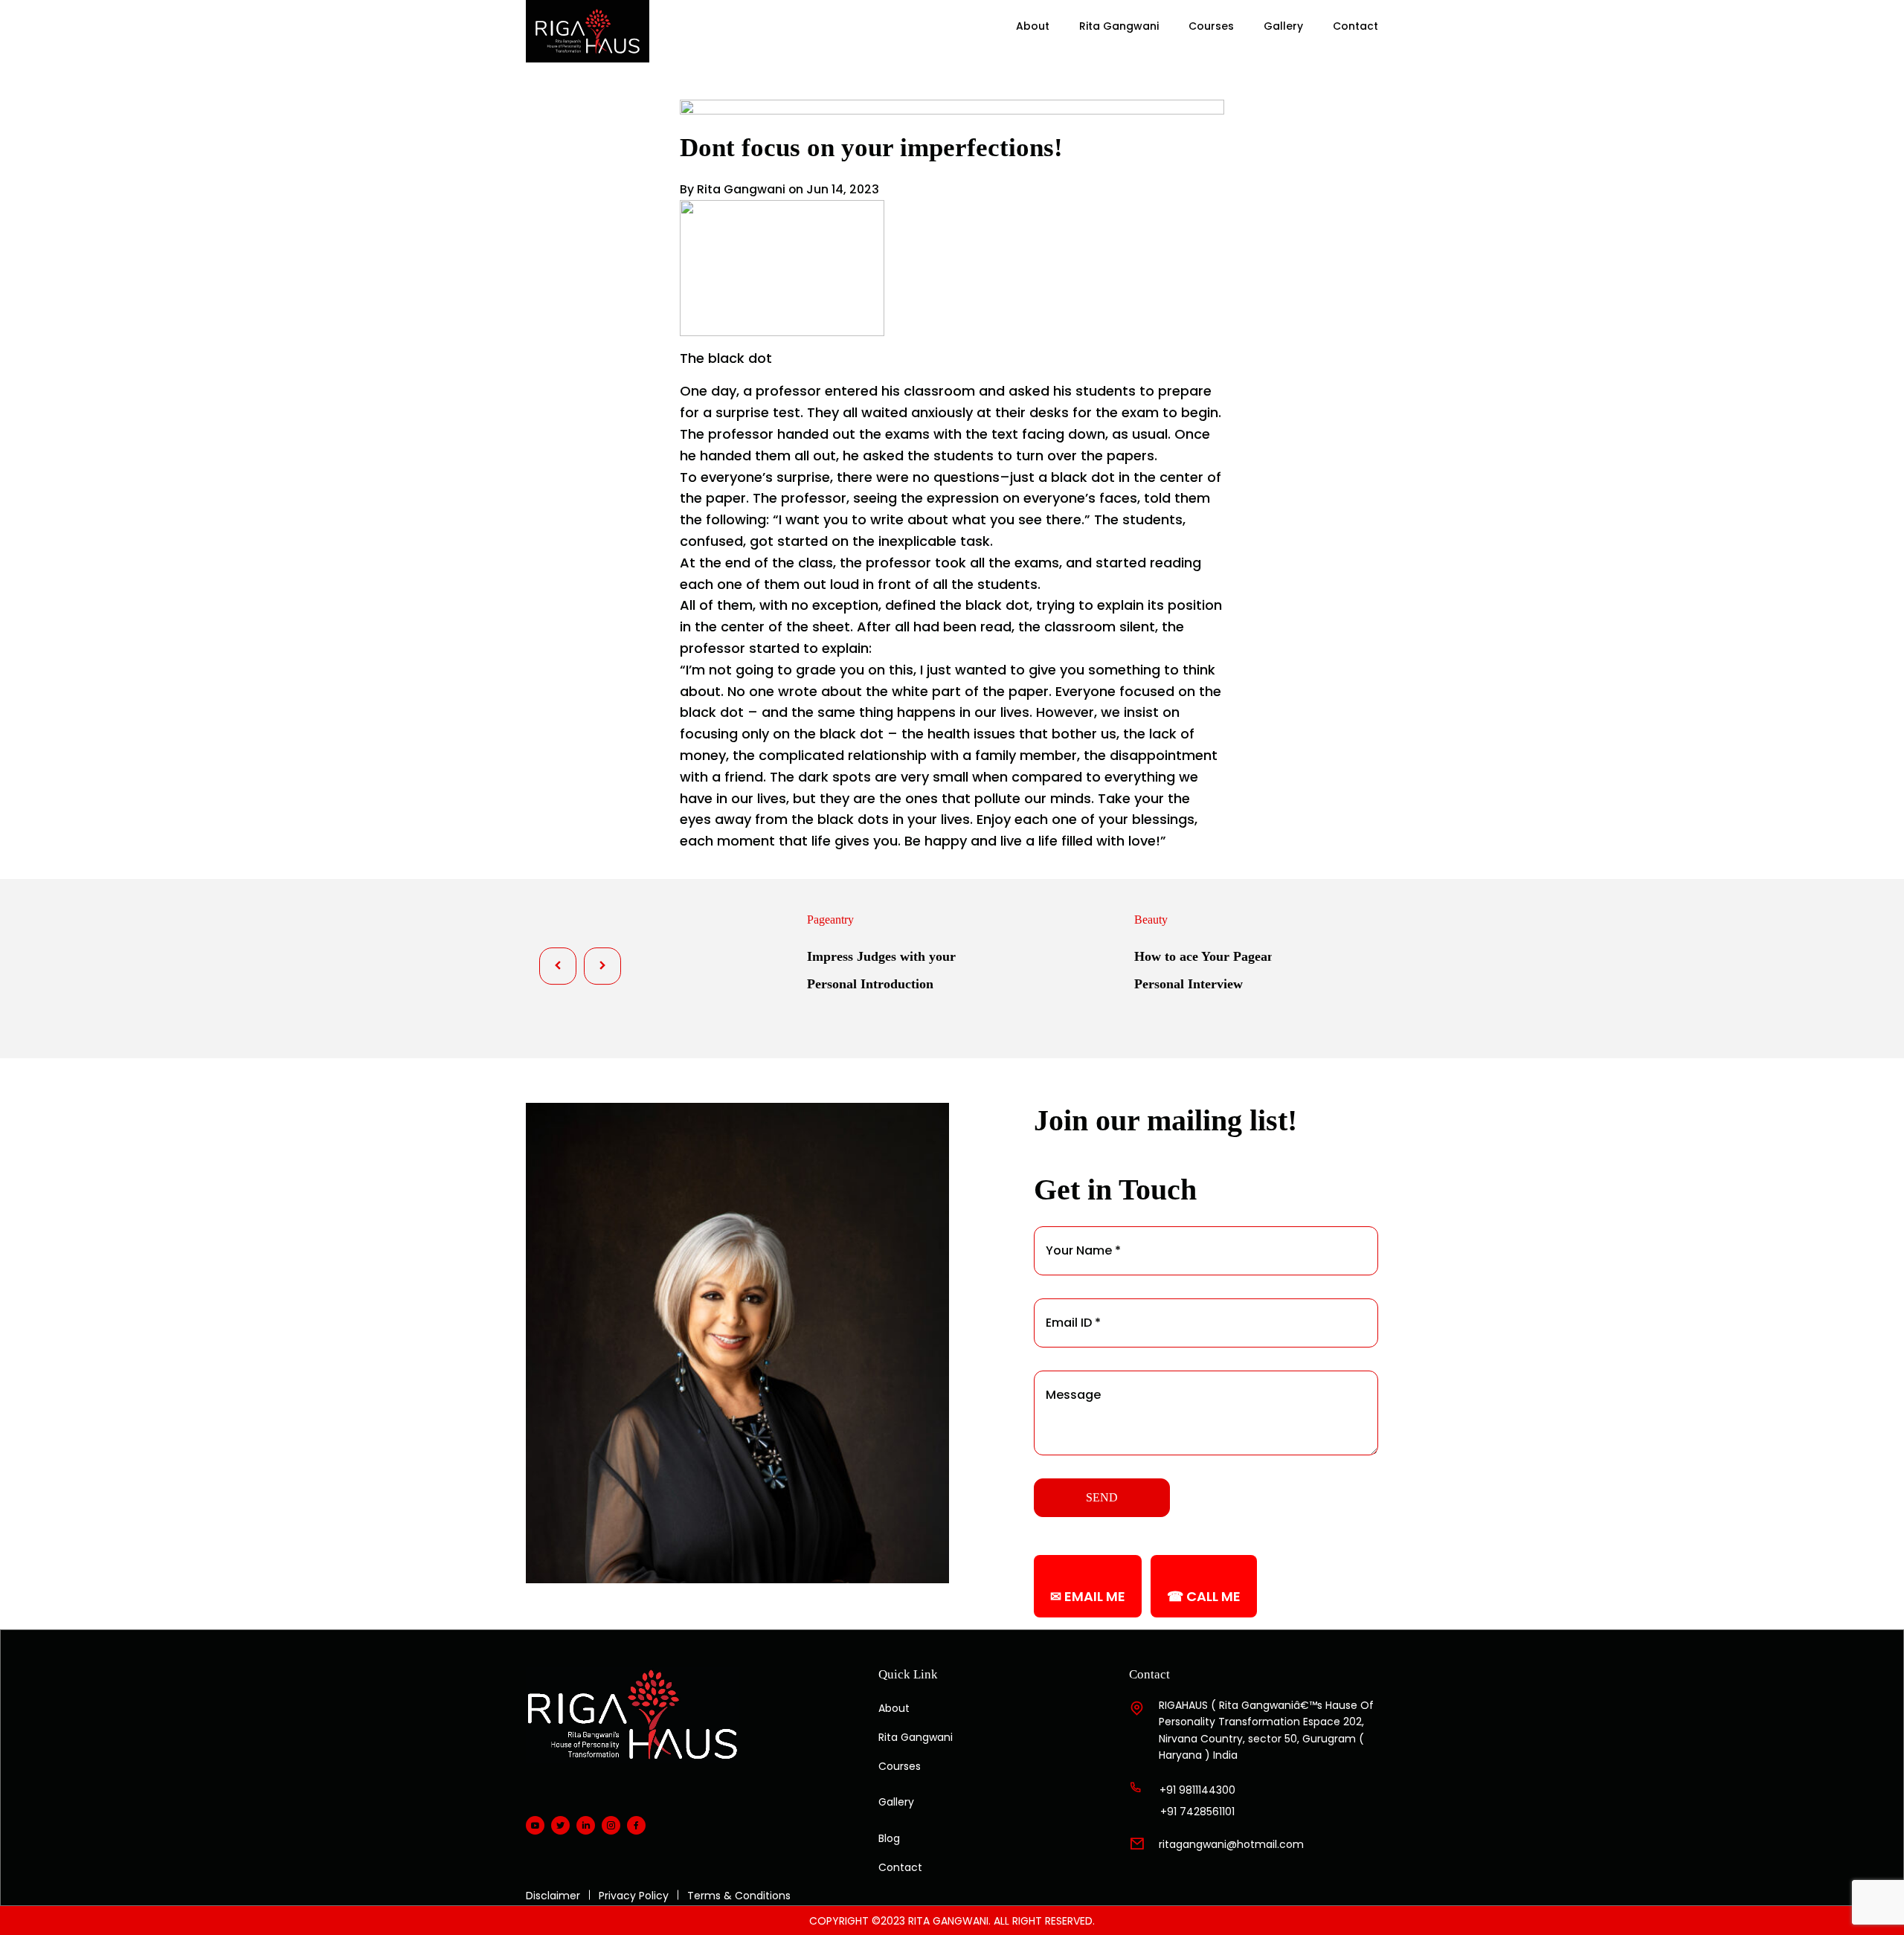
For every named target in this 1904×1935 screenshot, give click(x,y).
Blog (889, 1838)
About (1033, 26)
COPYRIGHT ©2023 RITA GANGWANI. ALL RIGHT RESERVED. (952, 1921)
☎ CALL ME (1204, 1596)
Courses (1211, 26)
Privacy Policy (634, 1896)
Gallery (1283, 26)
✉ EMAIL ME (1088, 1596)
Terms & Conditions (739, 1896)
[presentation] (558, 966)
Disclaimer (553, 1896)
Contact (1355, 26)
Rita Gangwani (1119, 26)
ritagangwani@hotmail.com (1231, 1844)
